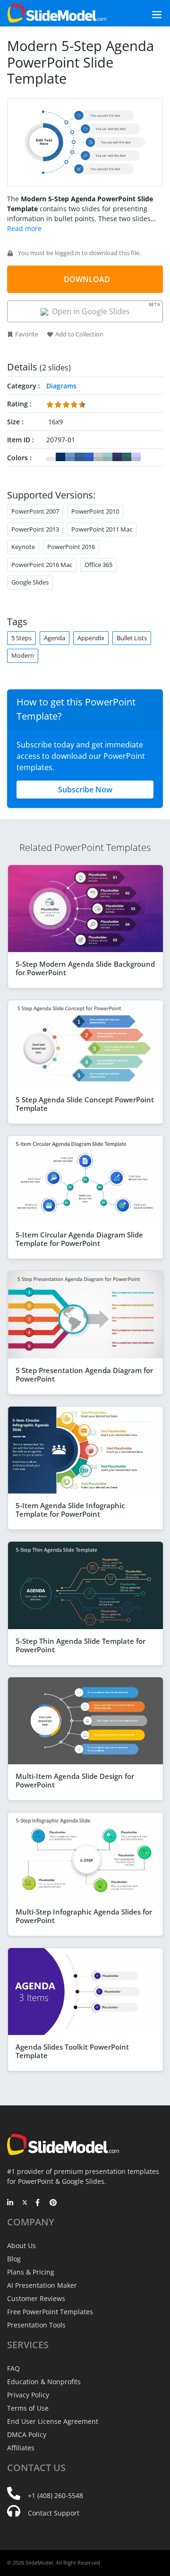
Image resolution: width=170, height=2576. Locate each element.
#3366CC (89, 457)
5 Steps (21, 638)
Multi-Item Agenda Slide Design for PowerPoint (75, 1780)
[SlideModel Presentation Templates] (57, 13)
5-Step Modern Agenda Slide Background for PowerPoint (85, 968)
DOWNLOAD (87, 279)
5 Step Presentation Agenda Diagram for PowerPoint (84, 1374)
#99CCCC (108, 457)
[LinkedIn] (11, 2203)
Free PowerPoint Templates (50, 2312)
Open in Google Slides (104, 309)
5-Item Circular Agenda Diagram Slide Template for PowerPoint (79, 1239)
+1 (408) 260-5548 (55, 2495)
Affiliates (21, 2448)
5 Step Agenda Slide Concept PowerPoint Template (85, 1104)
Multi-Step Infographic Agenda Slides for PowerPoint (84, 1916)
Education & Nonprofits (44, 2382)
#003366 (60, 457)
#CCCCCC (98, 457)
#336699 (79, 457)
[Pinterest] (53, 2203)
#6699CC (70, 457)
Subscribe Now (85, 790)
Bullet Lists (132, 638)
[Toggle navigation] (146, 13)
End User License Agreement (53, 2421)
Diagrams (61, 386)
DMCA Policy (27, 2434)
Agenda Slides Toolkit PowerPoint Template (72, 2051)
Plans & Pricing (31, 2272)
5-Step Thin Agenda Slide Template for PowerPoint (81, 1645)
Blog (14, 2259)
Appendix (91, 638)
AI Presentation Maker (42, 2285)
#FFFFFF (51, 457)
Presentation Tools (36, 2325)
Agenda (55, 638)
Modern (23, 655)
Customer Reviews (36, 2298)
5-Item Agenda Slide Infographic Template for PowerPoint (70, 1510)
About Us (21, 2245)
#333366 (117, 457)
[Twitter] (25, 2203)
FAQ (13, 2368)
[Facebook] (39, 2203)
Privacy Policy (28, 2395)
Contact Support (54, 2513)
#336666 (127, 457)
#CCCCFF (136, 457)
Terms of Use (28, 2408)
